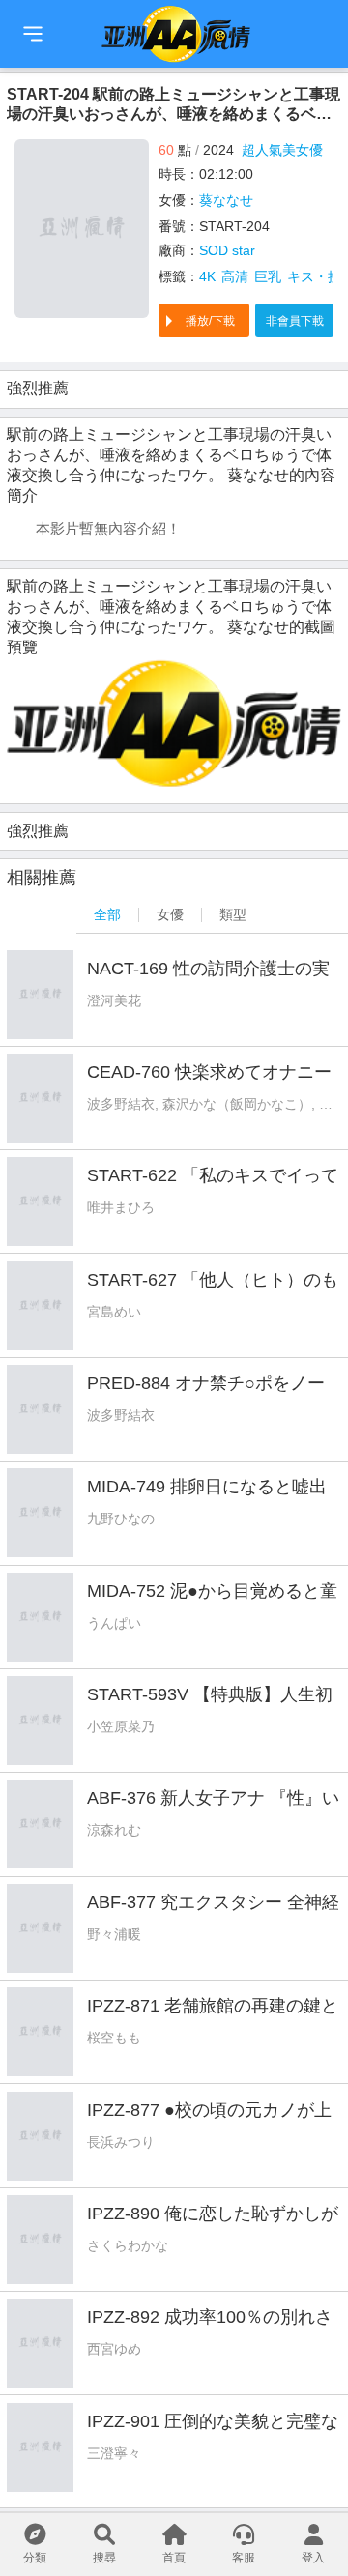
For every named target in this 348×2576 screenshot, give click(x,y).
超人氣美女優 (282, 150)
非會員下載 (295, 321)
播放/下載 (210, 321)
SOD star (227, 250)
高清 (235, 276)
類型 (233, 914)
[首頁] (33, 34)
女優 (170, 914)
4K (207, 276)
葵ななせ (226, 200)
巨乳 (268, 276)
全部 (107, 914)
